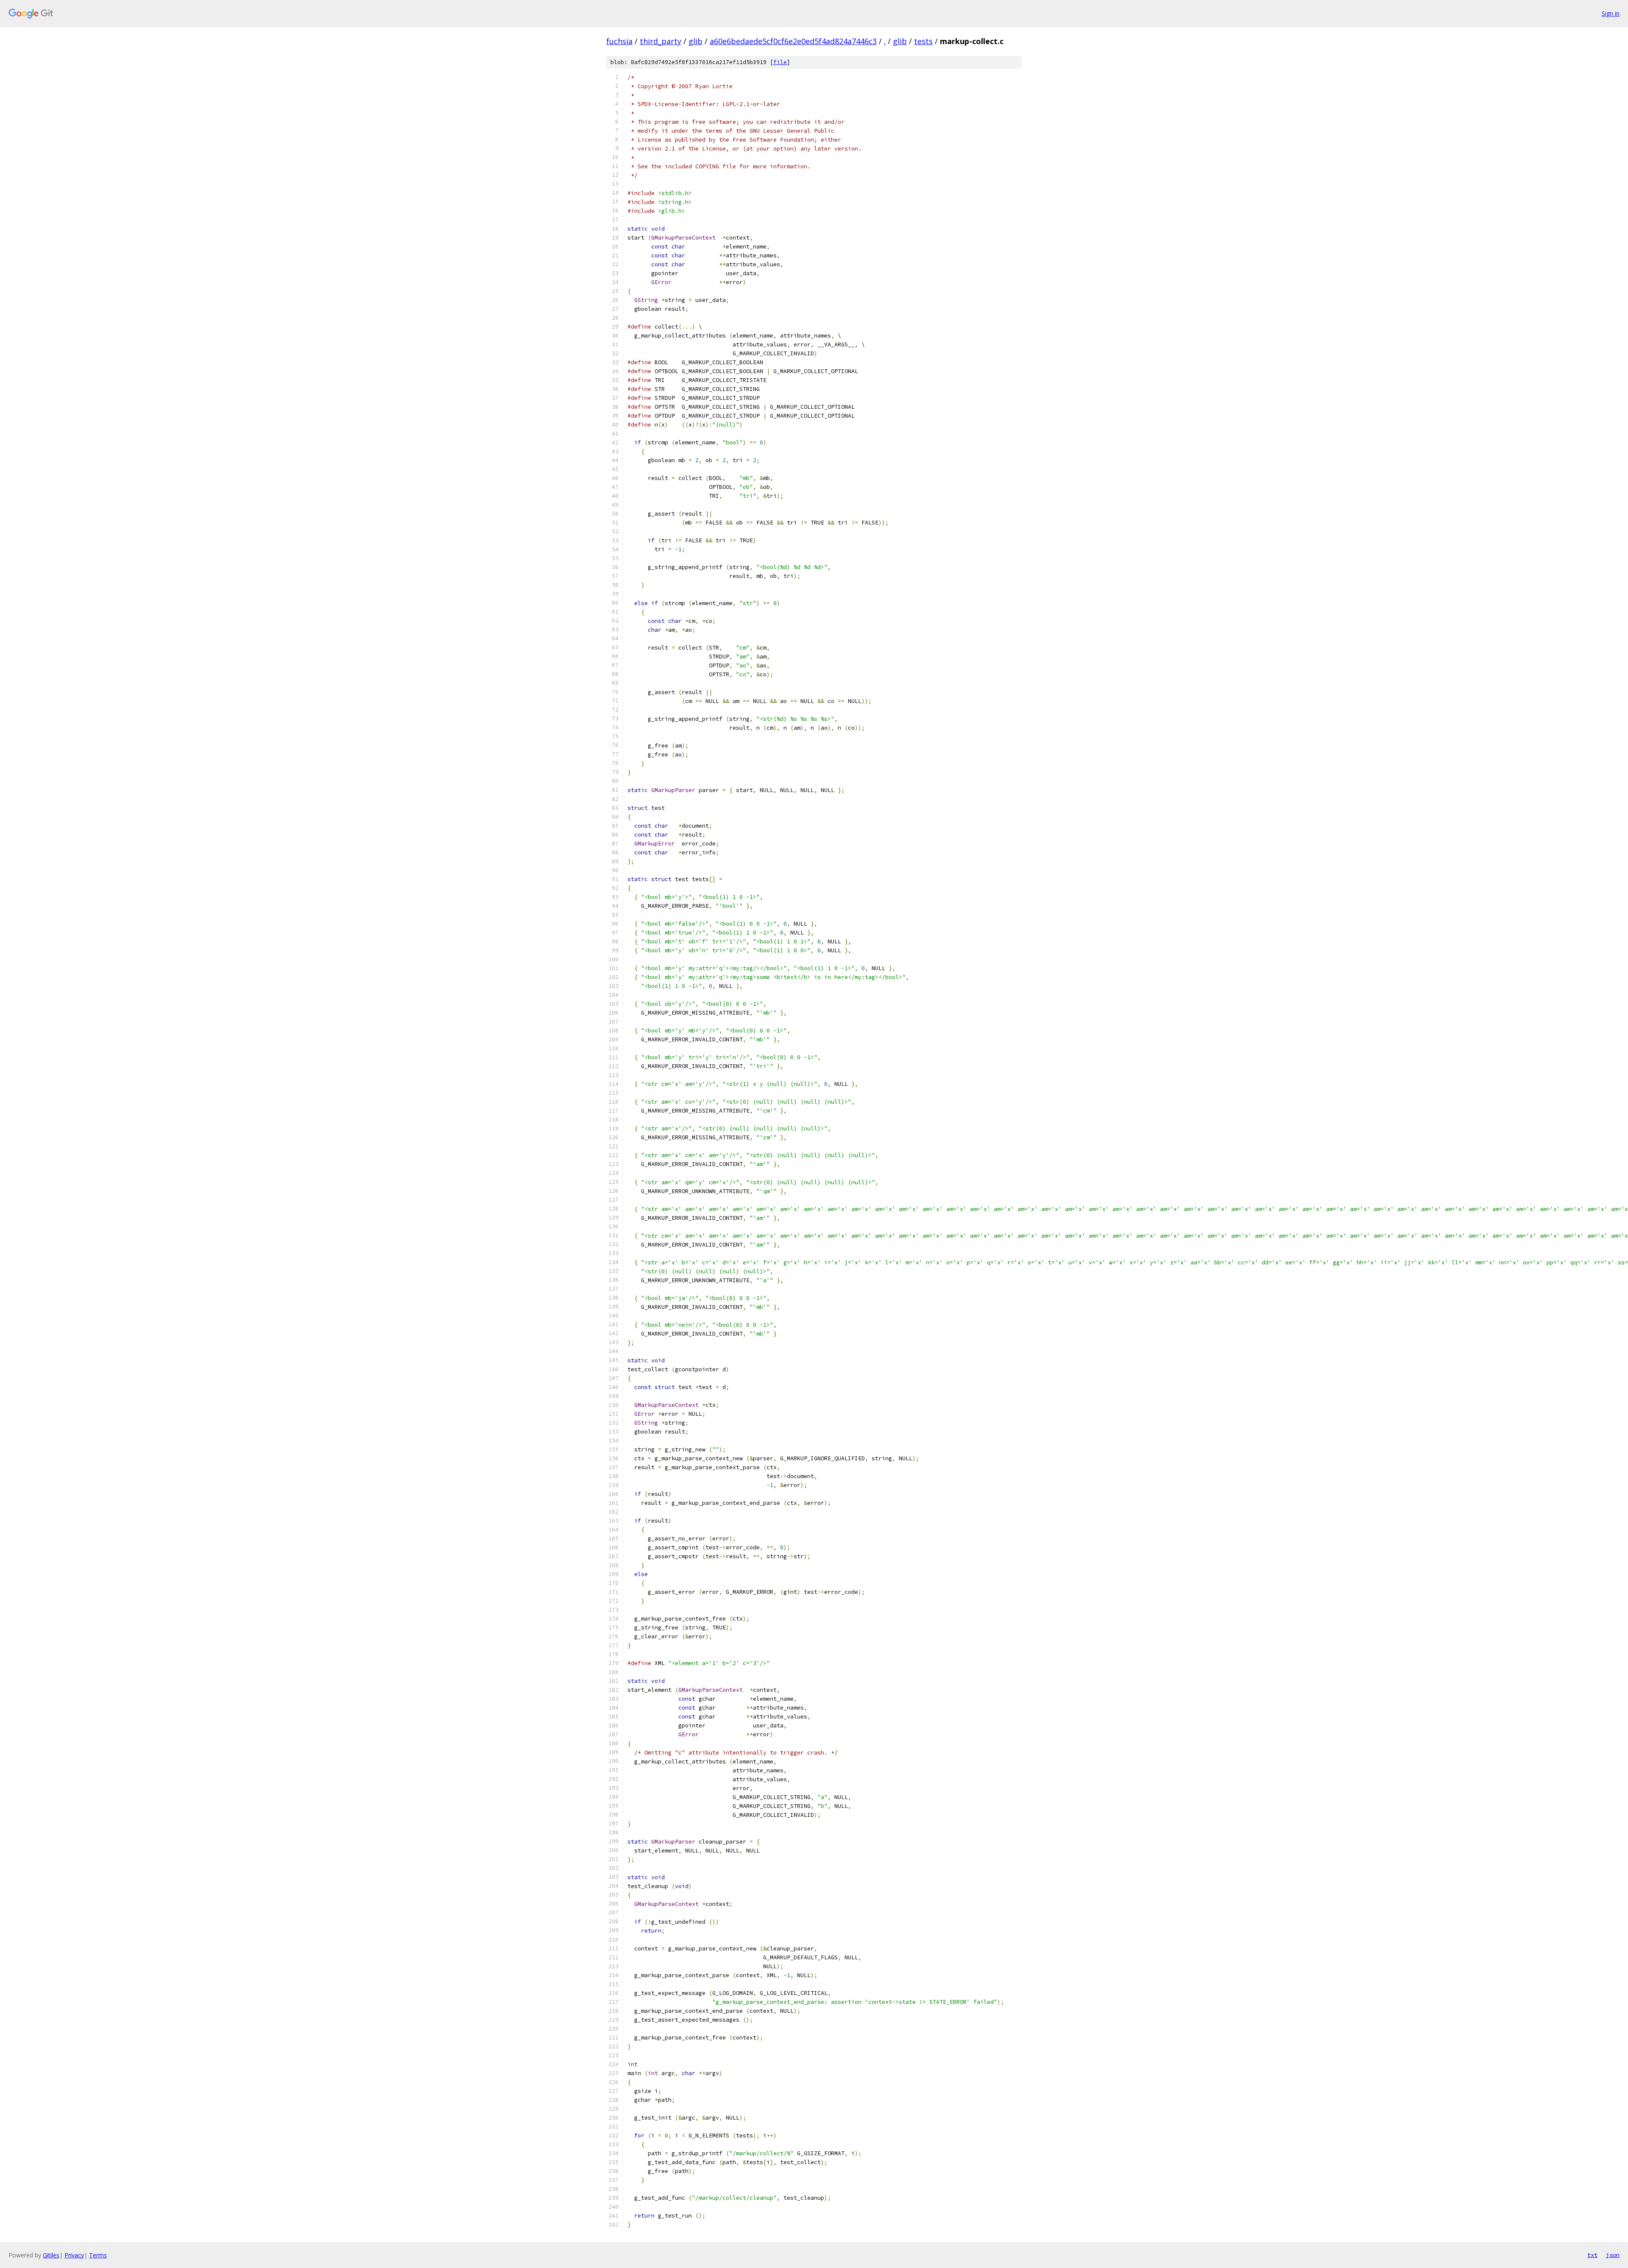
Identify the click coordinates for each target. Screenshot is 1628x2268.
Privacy (74, 2255)
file (780, 62)
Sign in (1611, 13)
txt (1592, 2255)
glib (696, 41)
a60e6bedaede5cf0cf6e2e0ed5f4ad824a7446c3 (793, 41)
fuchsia (619, 41)
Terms (98, 2255)
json (1613, 2255)
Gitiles (51, 2255)
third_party (661, 41)
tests (923, 41)
